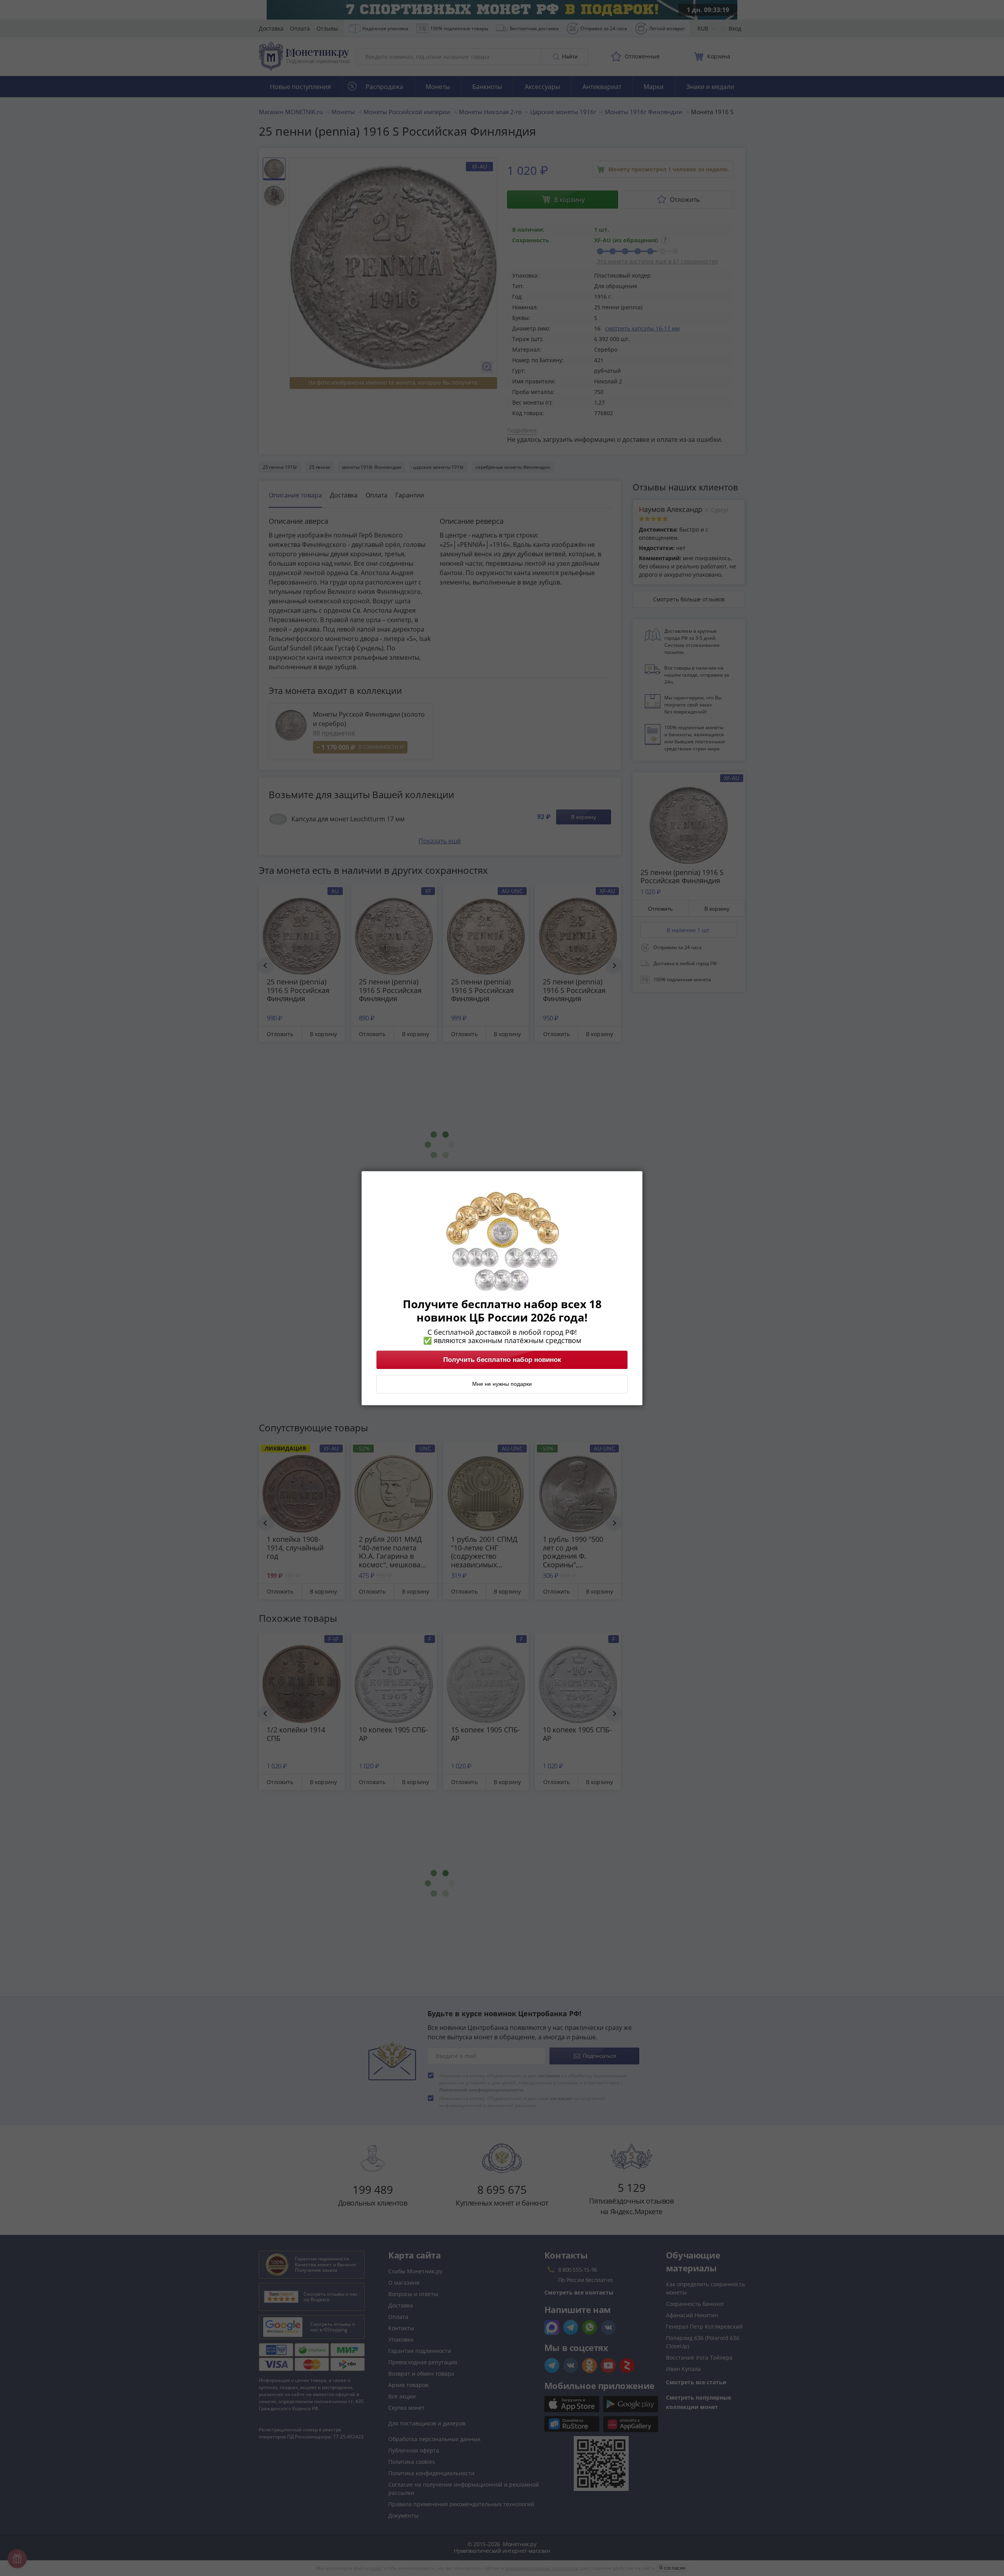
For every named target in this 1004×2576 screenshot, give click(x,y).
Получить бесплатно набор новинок (502, 1360)
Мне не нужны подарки (502, 1384)
